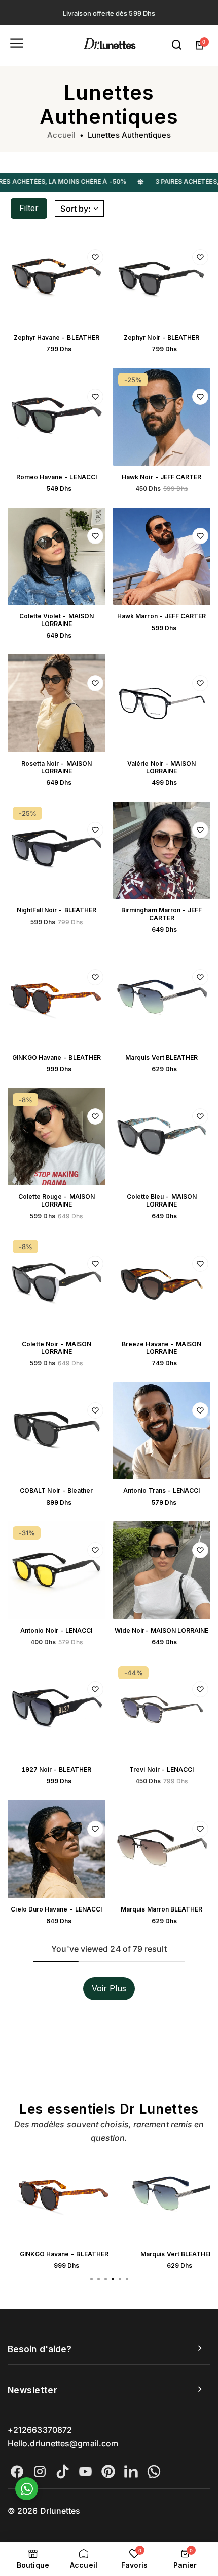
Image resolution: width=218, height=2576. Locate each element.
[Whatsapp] (154, 2471)
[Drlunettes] (109, 45)
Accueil (61, 135)
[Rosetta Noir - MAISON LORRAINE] (57, 703)
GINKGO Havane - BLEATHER (57, 1057)
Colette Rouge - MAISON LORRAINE (57, 1200)
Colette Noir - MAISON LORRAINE (57, 1348)
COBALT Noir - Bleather (56, 1491)
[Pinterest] (108, 2471)
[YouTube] (85, 2471)
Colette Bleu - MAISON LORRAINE (162, 1200)
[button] (127, 2279)
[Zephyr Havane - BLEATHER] (57, 278)
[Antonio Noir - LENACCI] (57, 1570)
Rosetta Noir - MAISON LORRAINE (57, 767)
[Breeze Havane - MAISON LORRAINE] (162, 1284)
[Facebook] (17, 2471)
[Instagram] (40, 2471)
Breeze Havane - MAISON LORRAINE (161, 1348)
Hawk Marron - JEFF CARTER (162, 616)
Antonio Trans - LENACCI (161, 1491)
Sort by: (76, 209)
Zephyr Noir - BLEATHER (161, 337)
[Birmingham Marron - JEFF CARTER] (162, 850)
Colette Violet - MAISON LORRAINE (57, 620)
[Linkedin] (131, 2471)
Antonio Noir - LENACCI (56, 1630)
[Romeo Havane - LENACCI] (57, 417)
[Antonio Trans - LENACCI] (162, 1431)
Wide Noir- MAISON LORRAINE (162, 1630)
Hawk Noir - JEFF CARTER (161, 477)
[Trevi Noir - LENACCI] (162, 1710)
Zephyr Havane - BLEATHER (57, 337)
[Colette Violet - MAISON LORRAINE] (57, 556)
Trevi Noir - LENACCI (161, 1770)
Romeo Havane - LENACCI (57, 477)
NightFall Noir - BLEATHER (57, 910)
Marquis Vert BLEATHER (161, 1057)
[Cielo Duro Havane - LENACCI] (57, 1849)
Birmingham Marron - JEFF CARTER (161, 914)
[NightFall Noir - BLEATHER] (57, 850)
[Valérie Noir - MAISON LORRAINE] (162, 703)
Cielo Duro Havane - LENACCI (56, 1909)
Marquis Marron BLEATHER (161, 1909)
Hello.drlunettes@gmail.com (63, 2443)
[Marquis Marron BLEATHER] (162, 1849)
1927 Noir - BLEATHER (57, 1770)
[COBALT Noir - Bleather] (57, 1431)
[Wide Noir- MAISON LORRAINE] (162, 1570)
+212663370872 (40, 2430)
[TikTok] (63, 2471)
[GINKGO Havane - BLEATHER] (57, 997)
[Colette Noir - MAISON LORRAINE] (57, 1284)
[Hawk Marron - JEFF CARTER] (162, 556)
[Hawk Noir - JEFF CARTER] (162, 417)
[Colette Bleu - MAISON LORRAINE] (162, 1137)
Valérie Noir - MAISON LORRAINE (161, 767)
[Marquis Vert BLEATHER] (162, 997)
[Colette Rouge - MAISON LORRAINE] (57, 1137)
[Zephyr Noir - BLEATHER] (162, 278)
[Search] (177, 45)
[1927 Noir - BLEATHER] (57, 1710)
